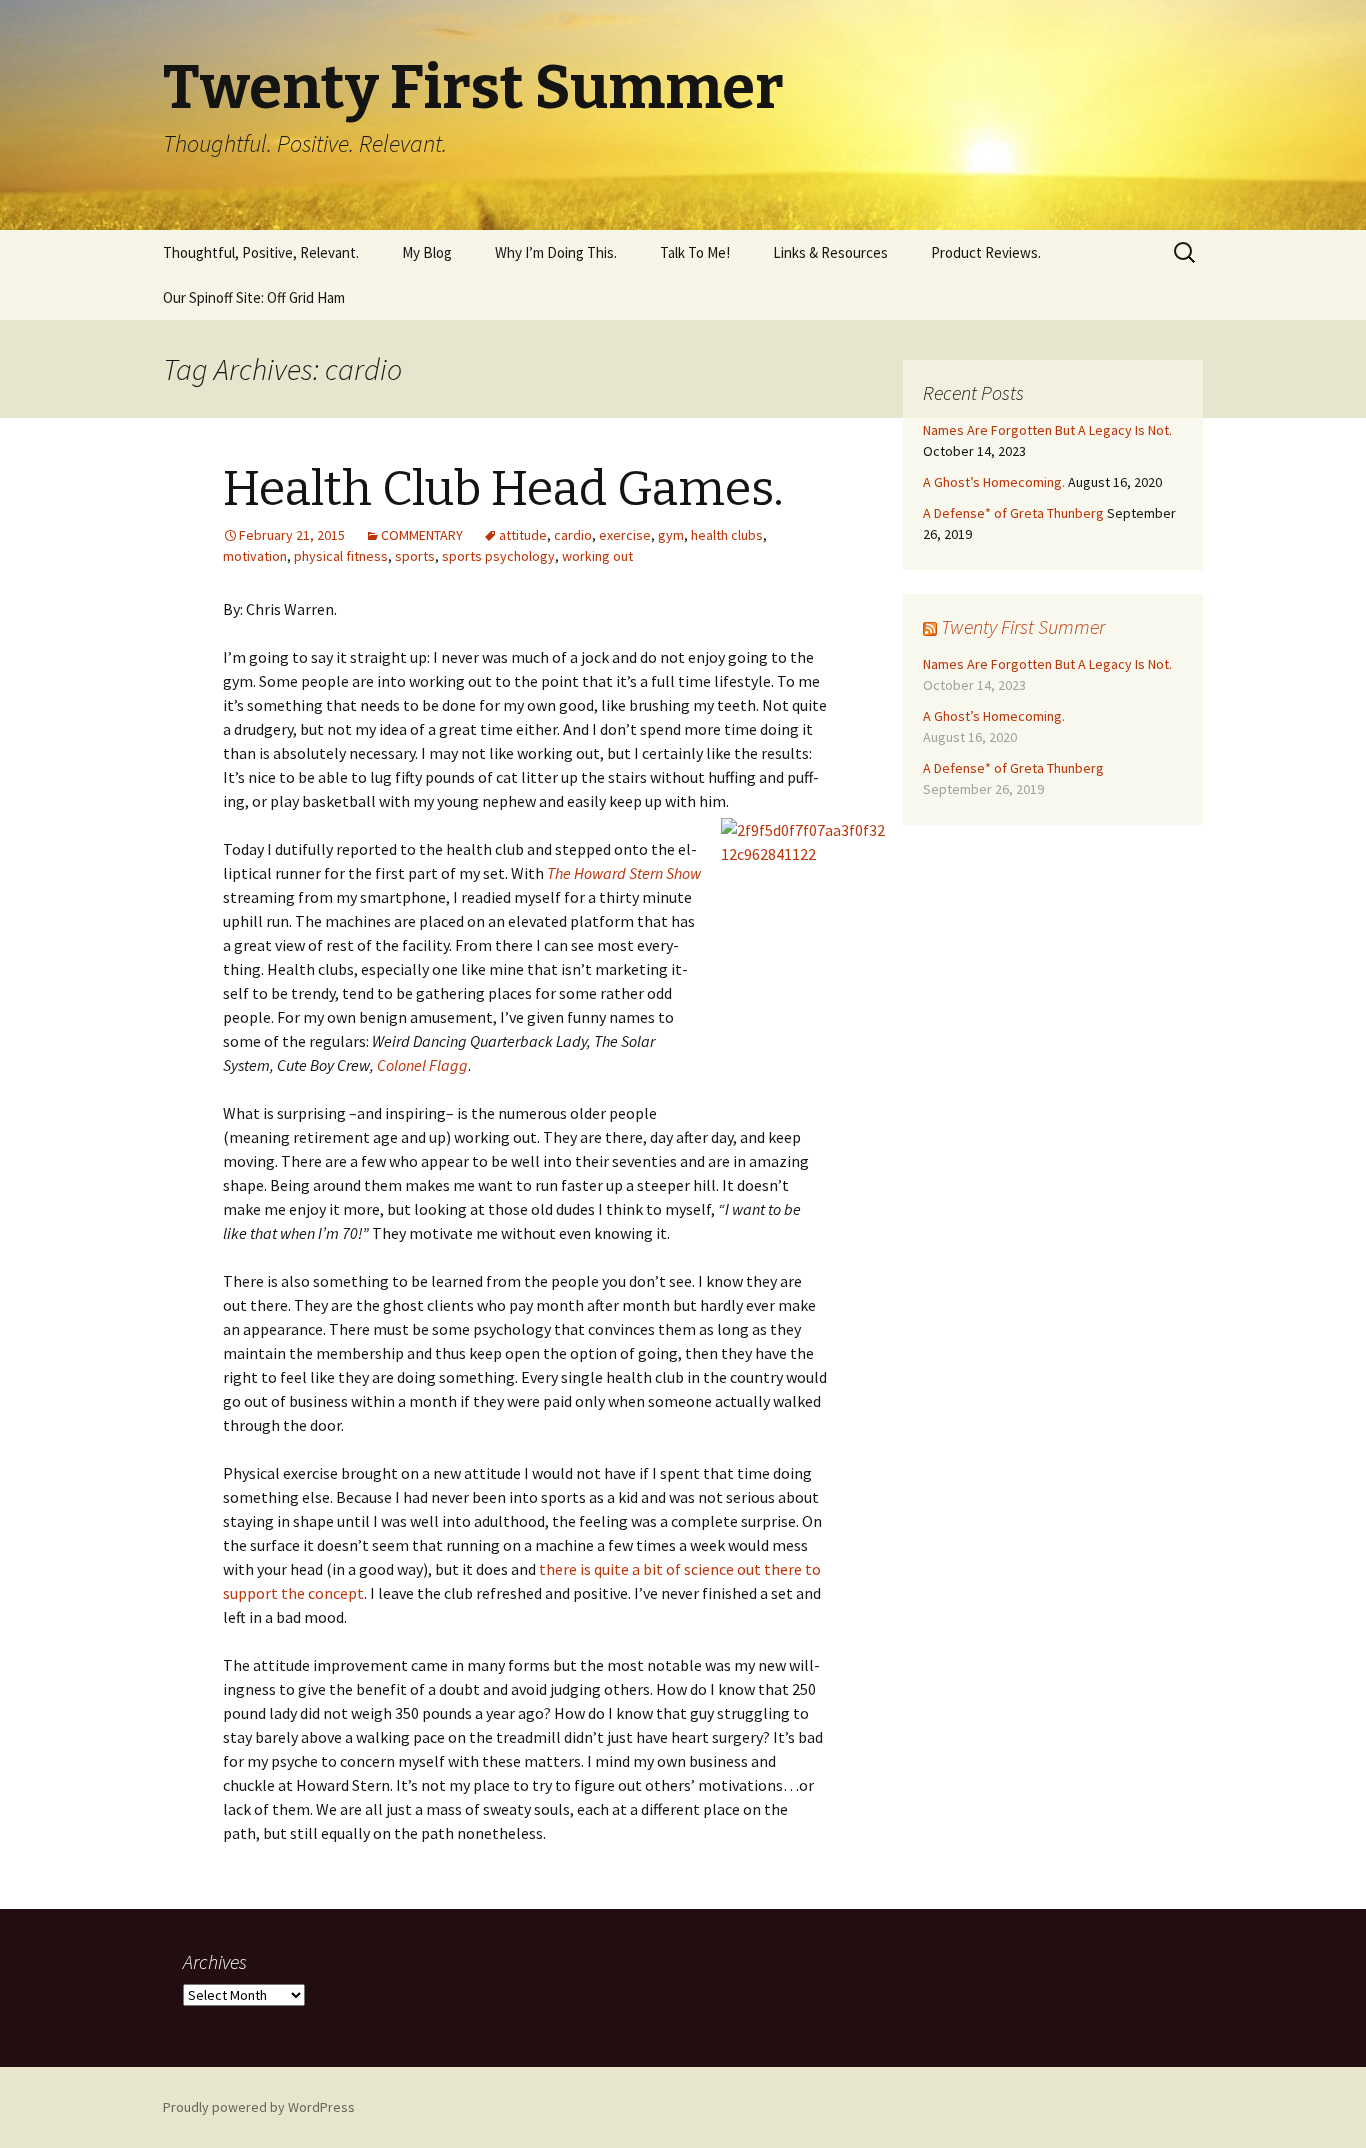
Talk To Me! (695, 252)
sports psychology (498, 556)
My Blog (427, 252)
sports (415, 556)
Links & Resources (830, 252)
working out (597, 556)
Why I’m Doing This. (556, 252)
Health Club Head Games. (503, 489)
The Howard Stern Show (624, 873)
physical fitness (341, 556)
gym (671, 535)
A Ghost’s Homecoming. (994, 482)
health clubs (727, 535)
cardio (573, 535)
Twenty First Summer (1023, 626)
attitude (523, 535)
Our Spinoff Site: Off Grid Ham (254, 297)
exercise (625, 535)
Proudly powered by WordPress (259, 2107)
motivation (255, 556)
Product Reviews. (986, 252)
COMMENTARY (422, 535)
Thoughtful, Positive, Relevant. (261, 252)
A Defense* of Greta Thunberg (1013, 513)
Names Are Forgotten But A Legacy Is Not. (1047, 430)
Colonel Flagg (422, 1065)
